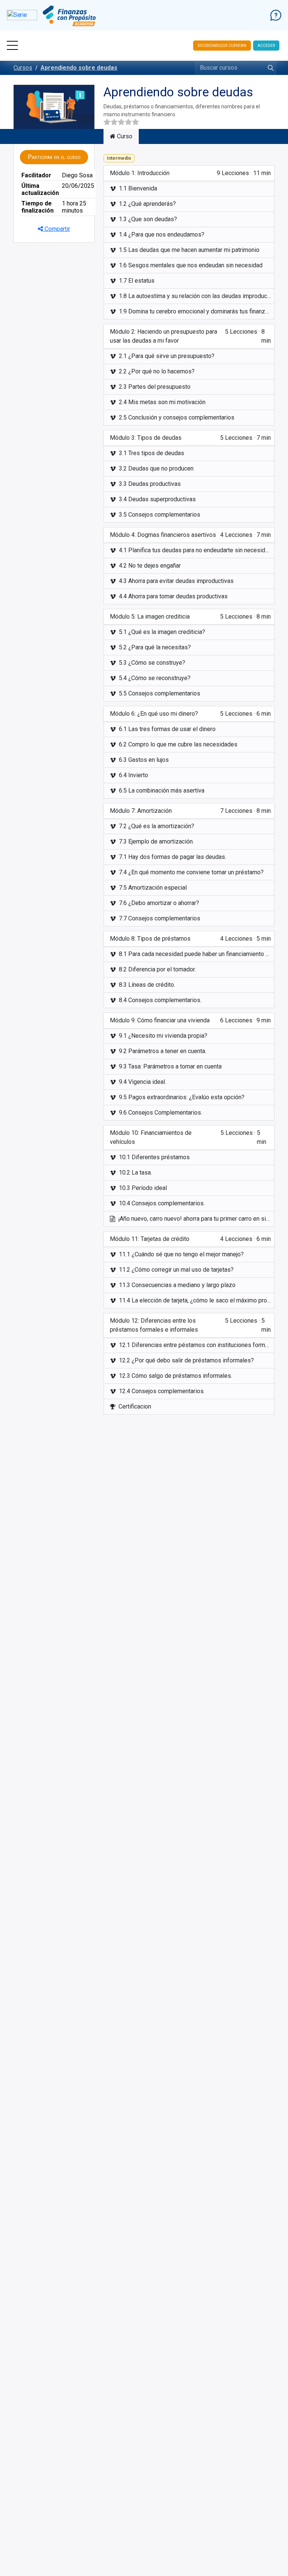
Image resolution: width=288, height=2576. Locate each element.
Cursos (23, 68)
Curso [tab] (124, 136)
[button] (54, 157)
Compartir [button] (57, 229)
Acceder (266, 46)
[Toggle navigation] (12, 46)
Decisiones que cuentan (222, 46)
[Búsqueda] (269, 68)
